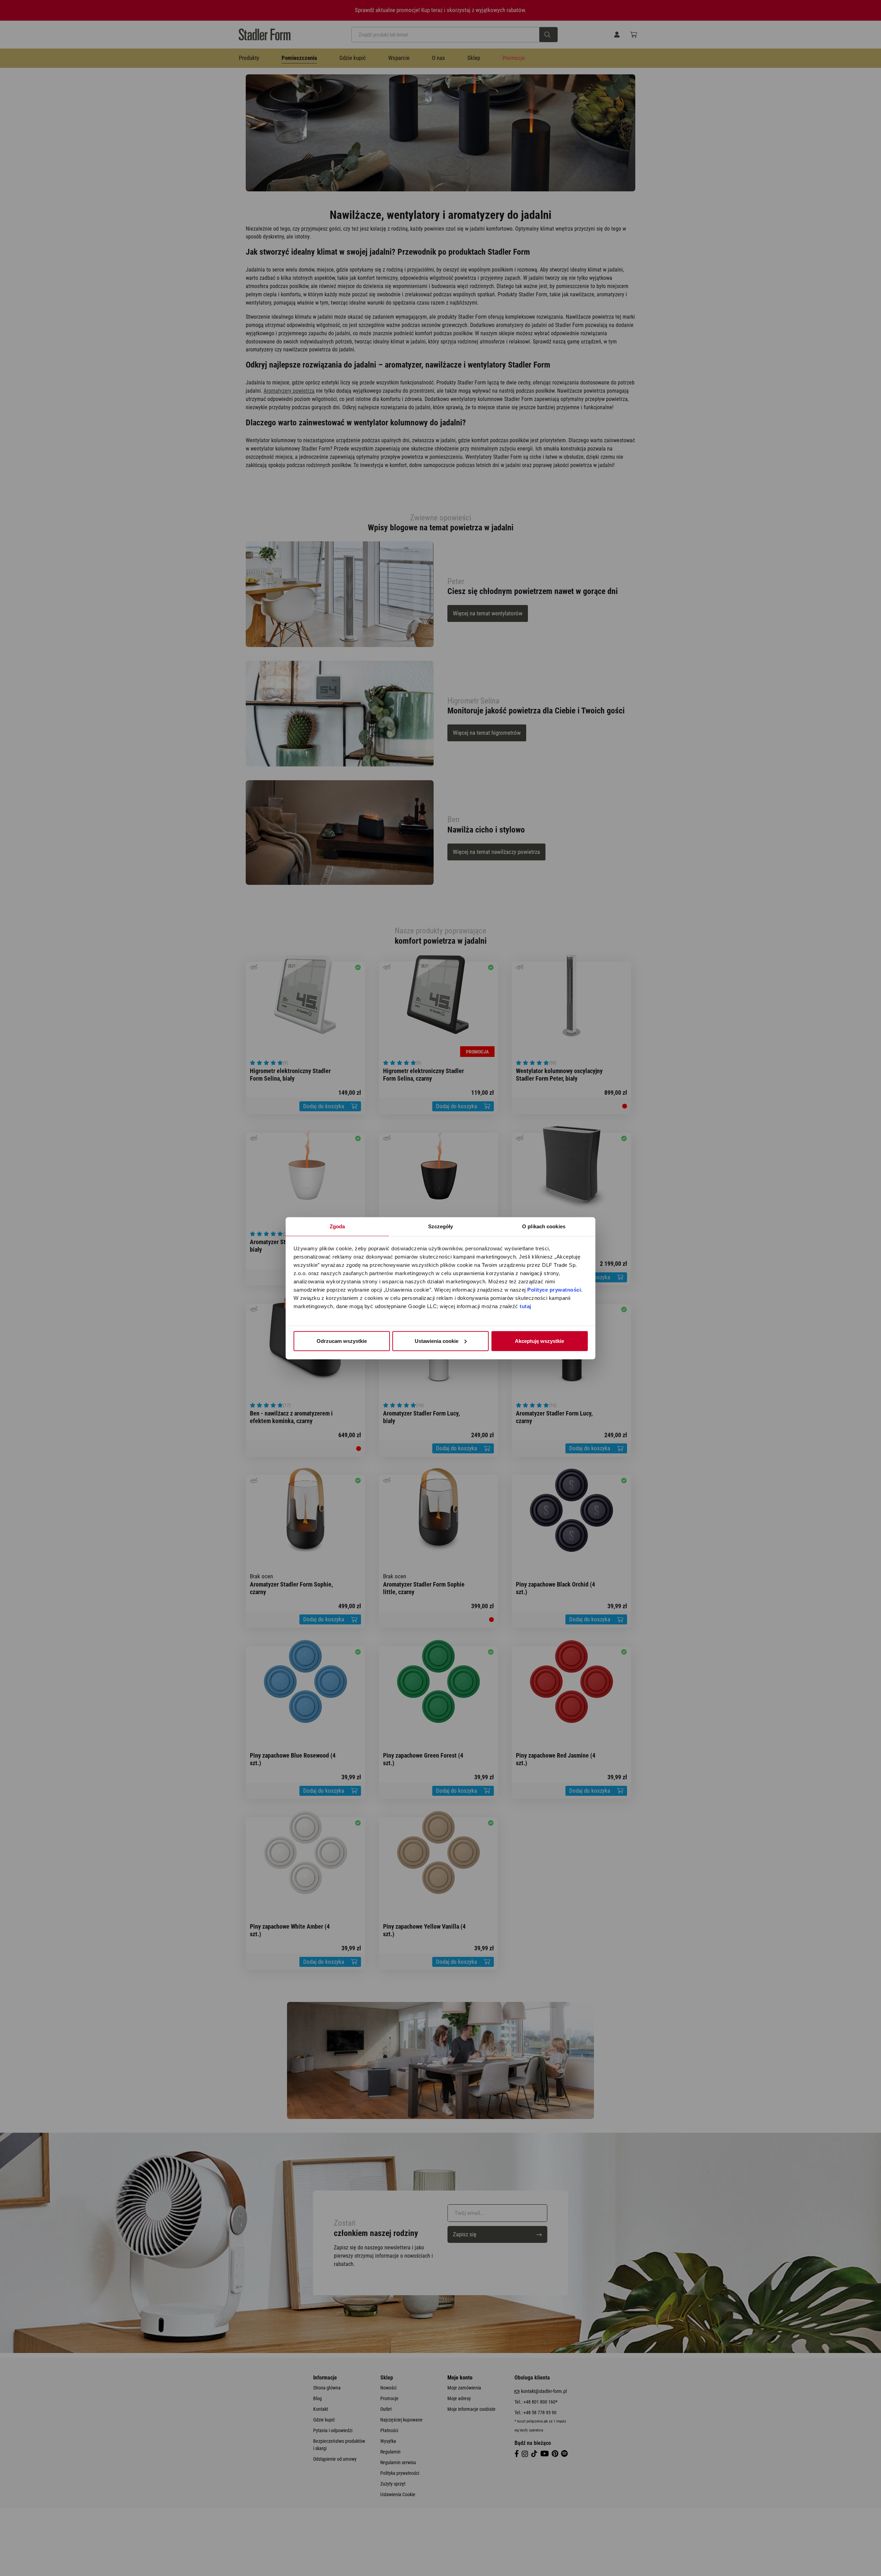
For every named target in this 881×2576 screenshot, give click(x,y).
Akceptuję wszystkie (539, 1341)
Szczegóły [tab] (441, 1226)
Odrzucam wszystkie (342, 1341)
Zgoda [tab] (337, 1226)
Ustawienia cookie (437, 1341)
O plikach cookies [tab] (544, 1226)
